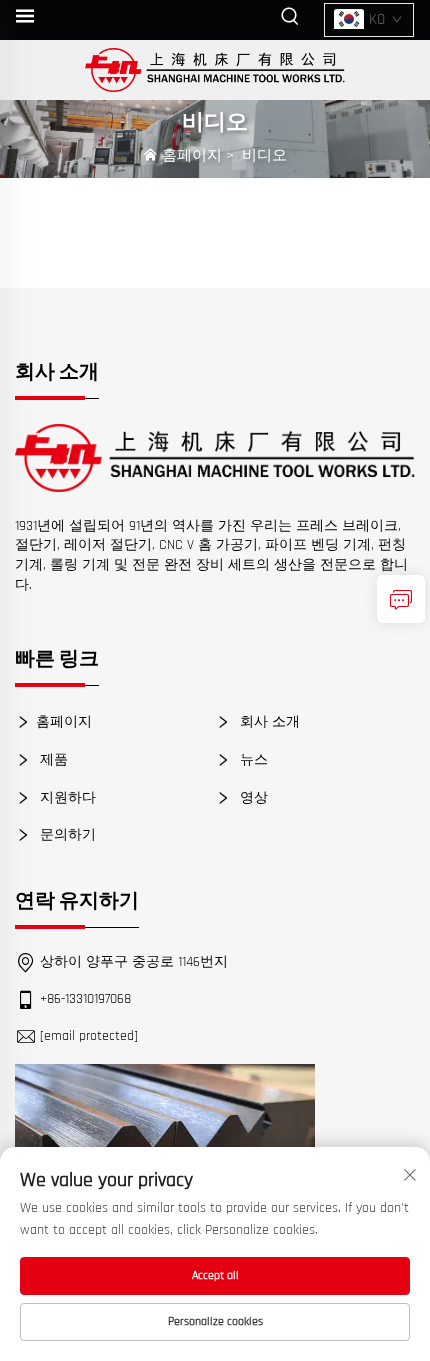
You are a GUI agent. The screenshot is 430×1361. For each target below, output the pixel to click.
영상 (252, 798)
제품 (52, 760)
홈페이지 (192, 155)
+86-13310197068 (85, 999)
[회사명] (215, 70)
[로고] (215, 458)
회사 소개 (268, 722)
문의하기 (66, 835)
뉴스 (252, 760)
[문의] (401, 599)
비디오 (264, 155)
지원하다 (66, 798)
